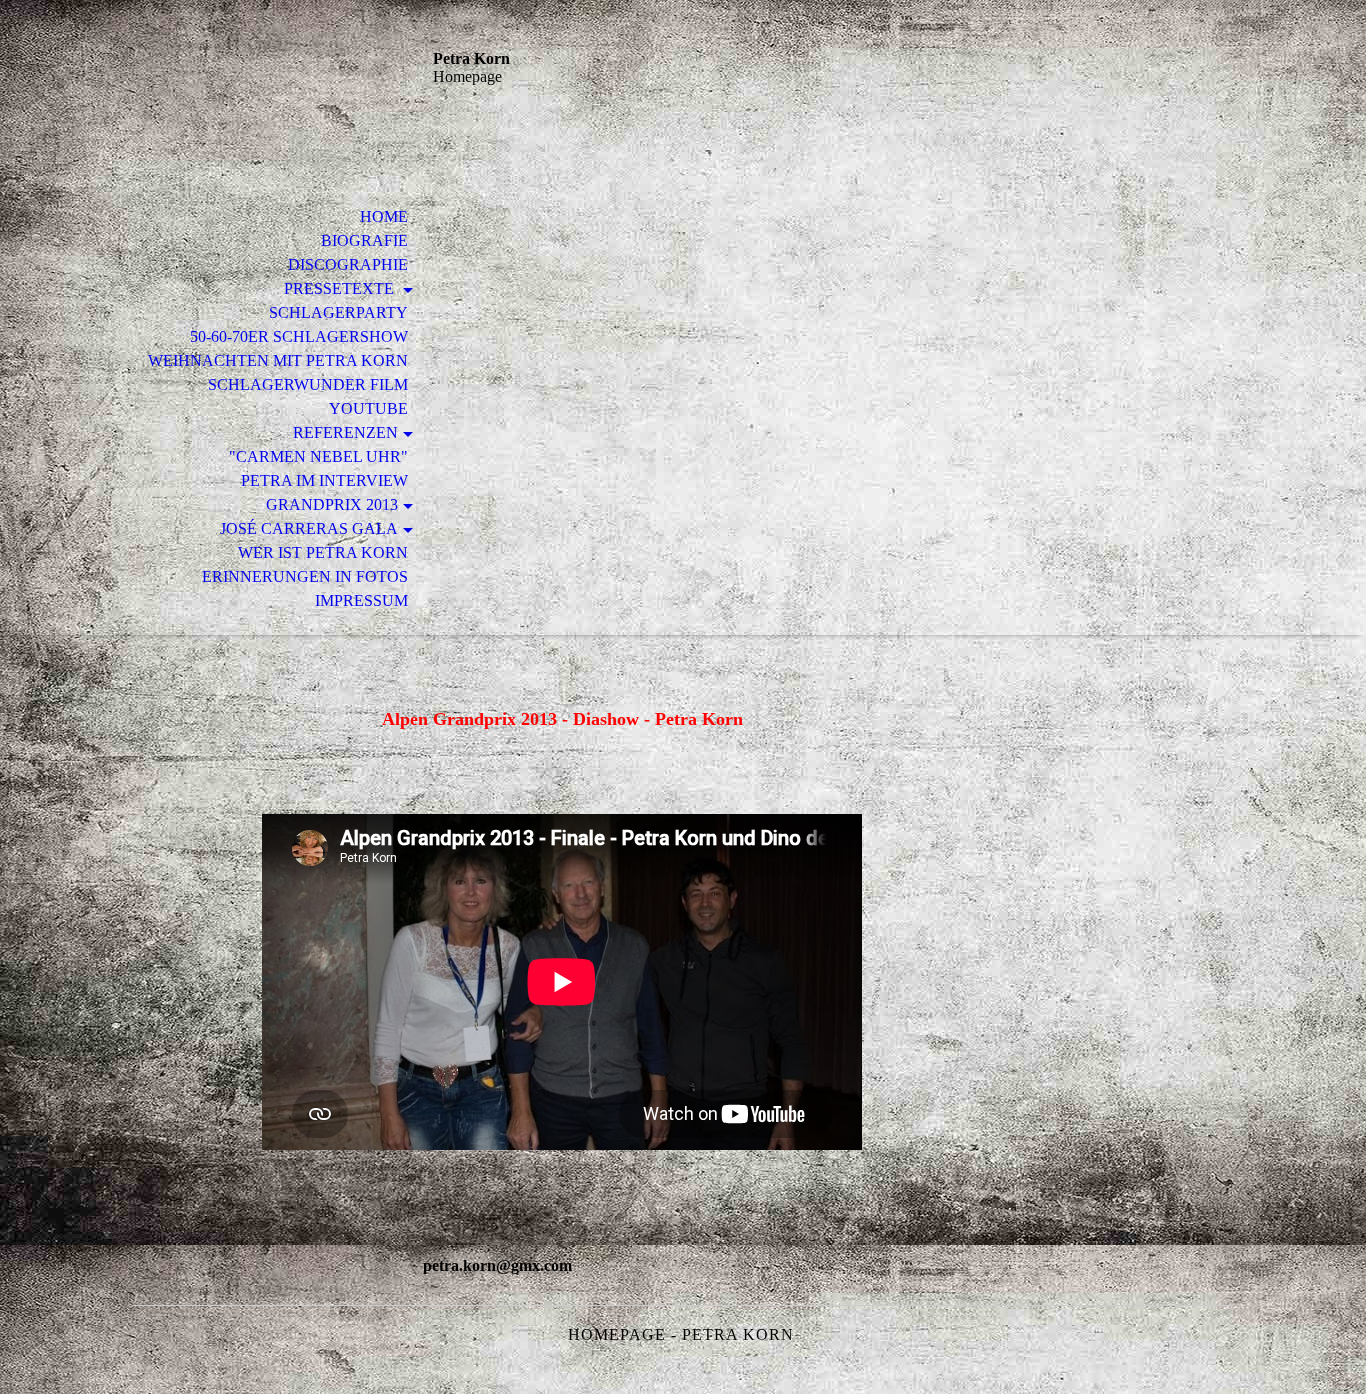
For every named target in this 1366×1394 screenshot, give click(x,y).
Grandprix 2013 (332, 504)
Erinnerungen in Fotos (305, 576)
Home (384, 216)
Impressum (361, 600)
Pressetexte (341, 288)
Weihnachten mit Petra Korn (278, 360)
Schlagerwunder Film (308, 384)
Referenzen (345, 432)
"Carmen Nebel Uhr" (318, 456)
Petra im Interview (324, 480)
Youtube (368, 408)
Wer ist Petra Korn (323, 552)
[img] (268, 97)
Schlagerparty (338, 312)
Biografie (364, 240)
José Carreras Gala (309, 528)
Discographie (348, 264)
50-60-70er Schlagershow (299, 336)
